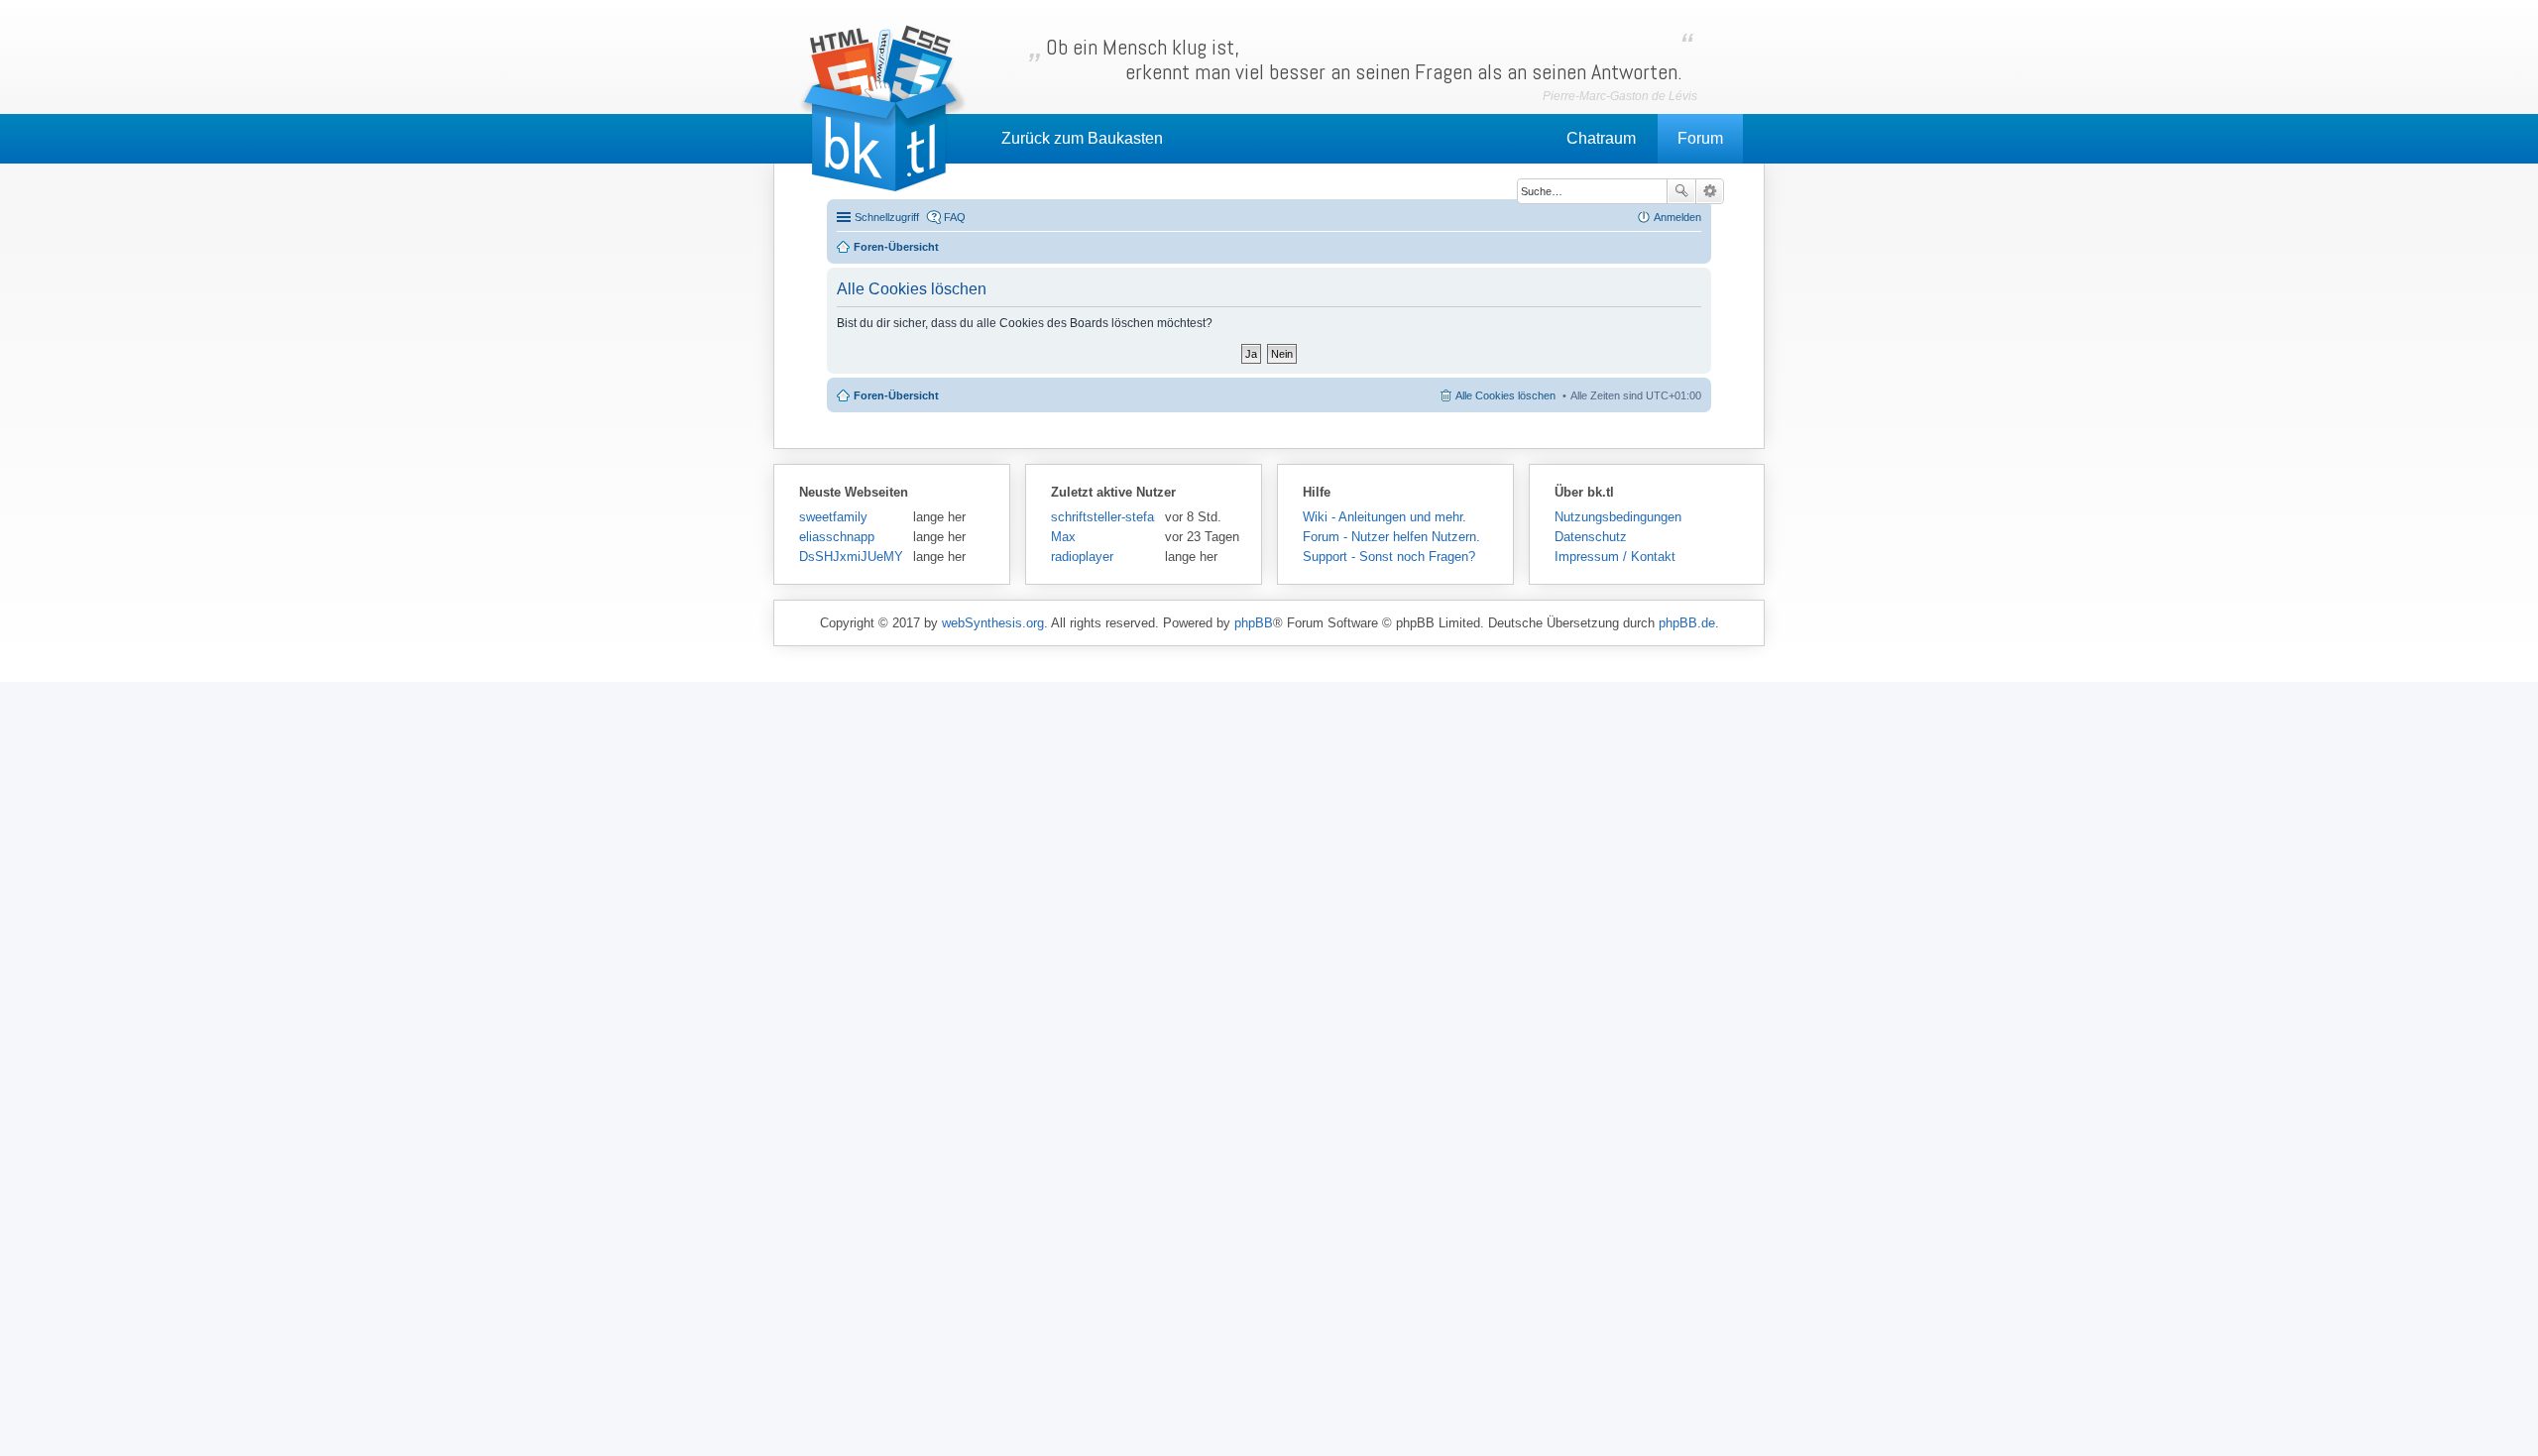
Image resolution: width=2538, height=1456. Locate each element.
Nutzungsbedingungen (1618, 517)
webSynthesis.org (993, 623)
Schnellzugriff (887, 217)
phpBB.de (1687, 623)
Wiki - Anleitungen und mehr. (1384, 517)
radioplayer (1082, 557)
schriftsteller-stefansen (1103, 517)
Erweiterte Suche (1710, 191)
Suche (1681, 191)
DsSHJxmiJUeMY (851, 557)
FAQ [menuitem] (955, 217)
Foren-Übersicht (896, 395)
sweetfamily (833, 517)
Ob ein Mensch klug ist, (1364, 59)
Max (1063, 537)
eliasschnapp (837, 537)
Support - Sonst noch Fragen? (1389, 557)
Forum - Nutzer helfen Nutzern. (1391, 537)
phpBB (1254, 623)
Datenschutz (1591, 537)
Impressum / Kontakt (1615, 557)
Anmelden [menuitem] (1677, 217)
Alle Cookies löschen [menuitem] (1505, 395)
